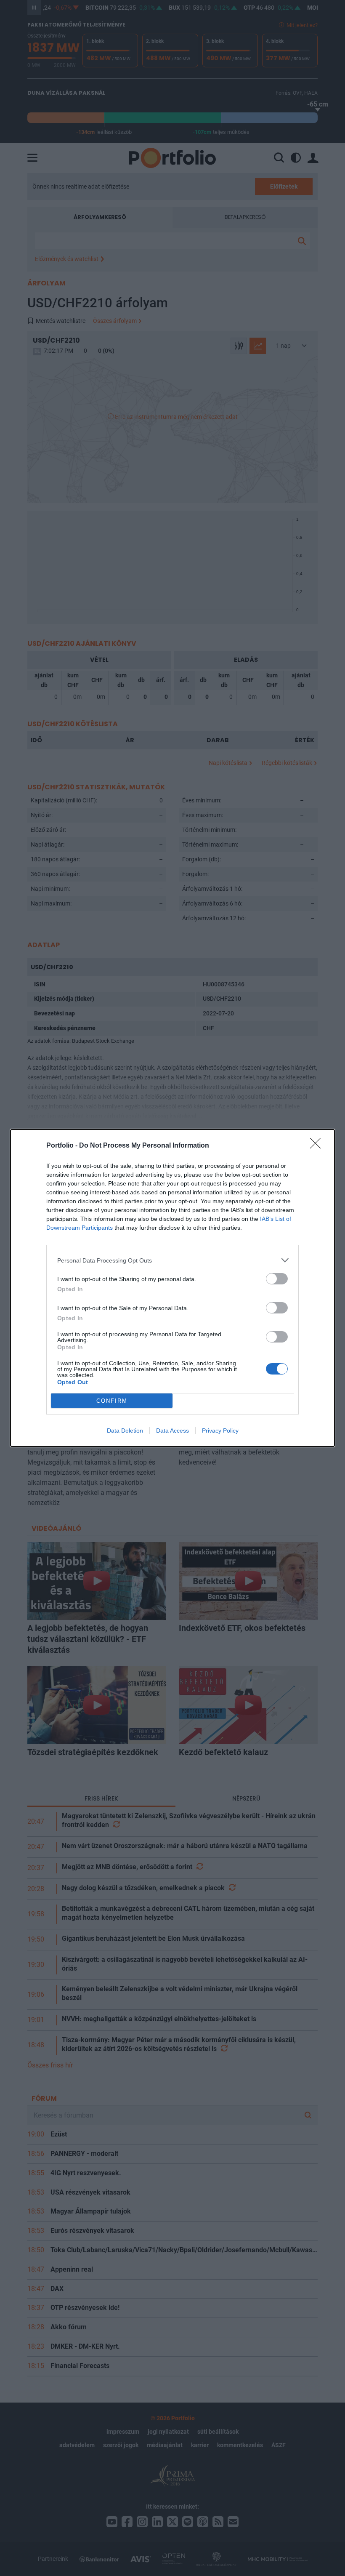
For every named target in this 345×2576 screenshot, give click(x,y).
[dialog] (172, 1288)
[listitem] (172, 1260)
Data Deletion (125, 1431)
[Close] (318, 1146)
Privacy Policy (220, 1431)
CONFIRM (112, 1401)
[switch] (277, 1279)
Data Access (172, 1431)
